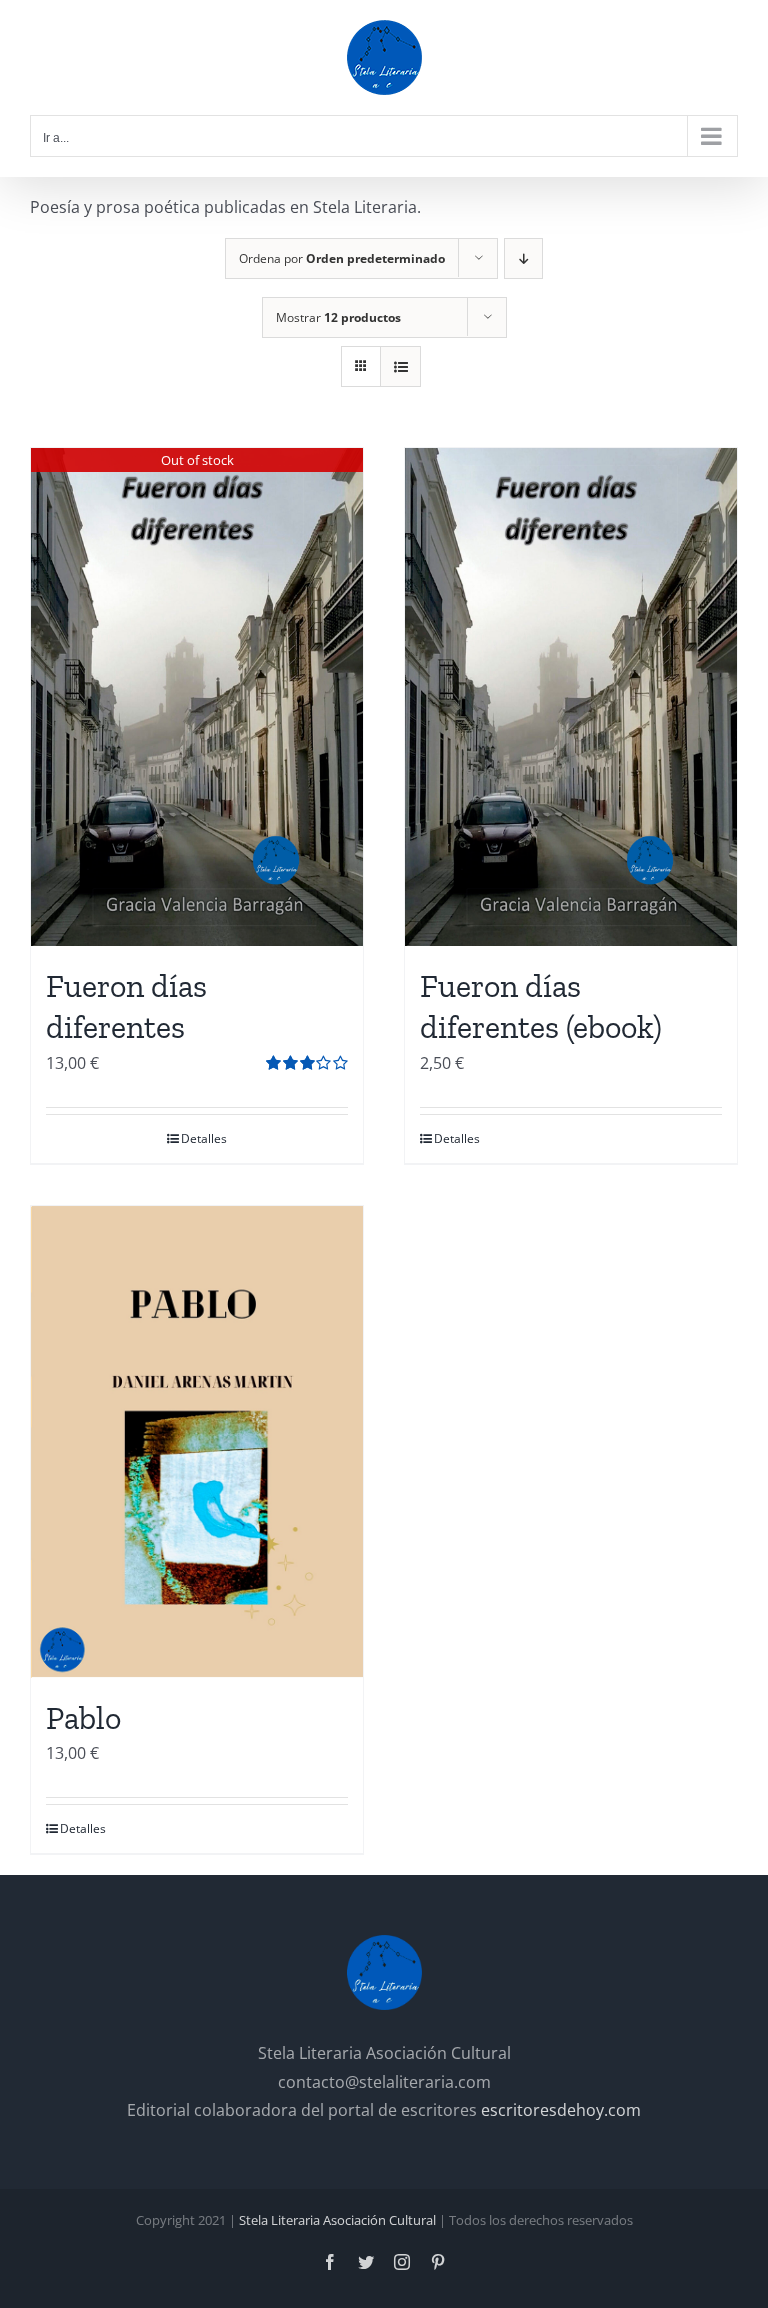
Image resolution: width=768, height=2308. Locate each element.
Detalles (204, 1138)
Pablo (83, 1718)
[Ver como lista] (400, 366)
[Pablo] (197, 1442)
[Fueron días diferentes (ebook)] (571, 697)
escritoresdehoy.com (561, 2110)
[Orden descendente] (523, 258)
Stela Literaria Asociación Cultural (337, 2220)
